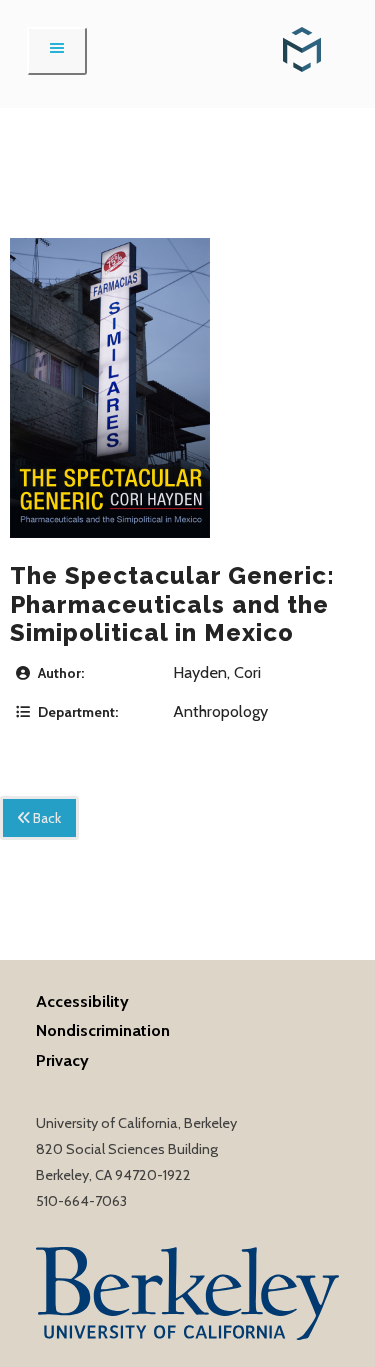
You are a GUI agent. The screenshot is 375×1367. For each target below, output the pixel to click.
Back (45, 818)
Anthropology (220, 711)
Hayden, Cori (217, 672)
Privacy (62, 1060)
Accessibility (82, 1001)
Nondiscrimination (103, 1030)
